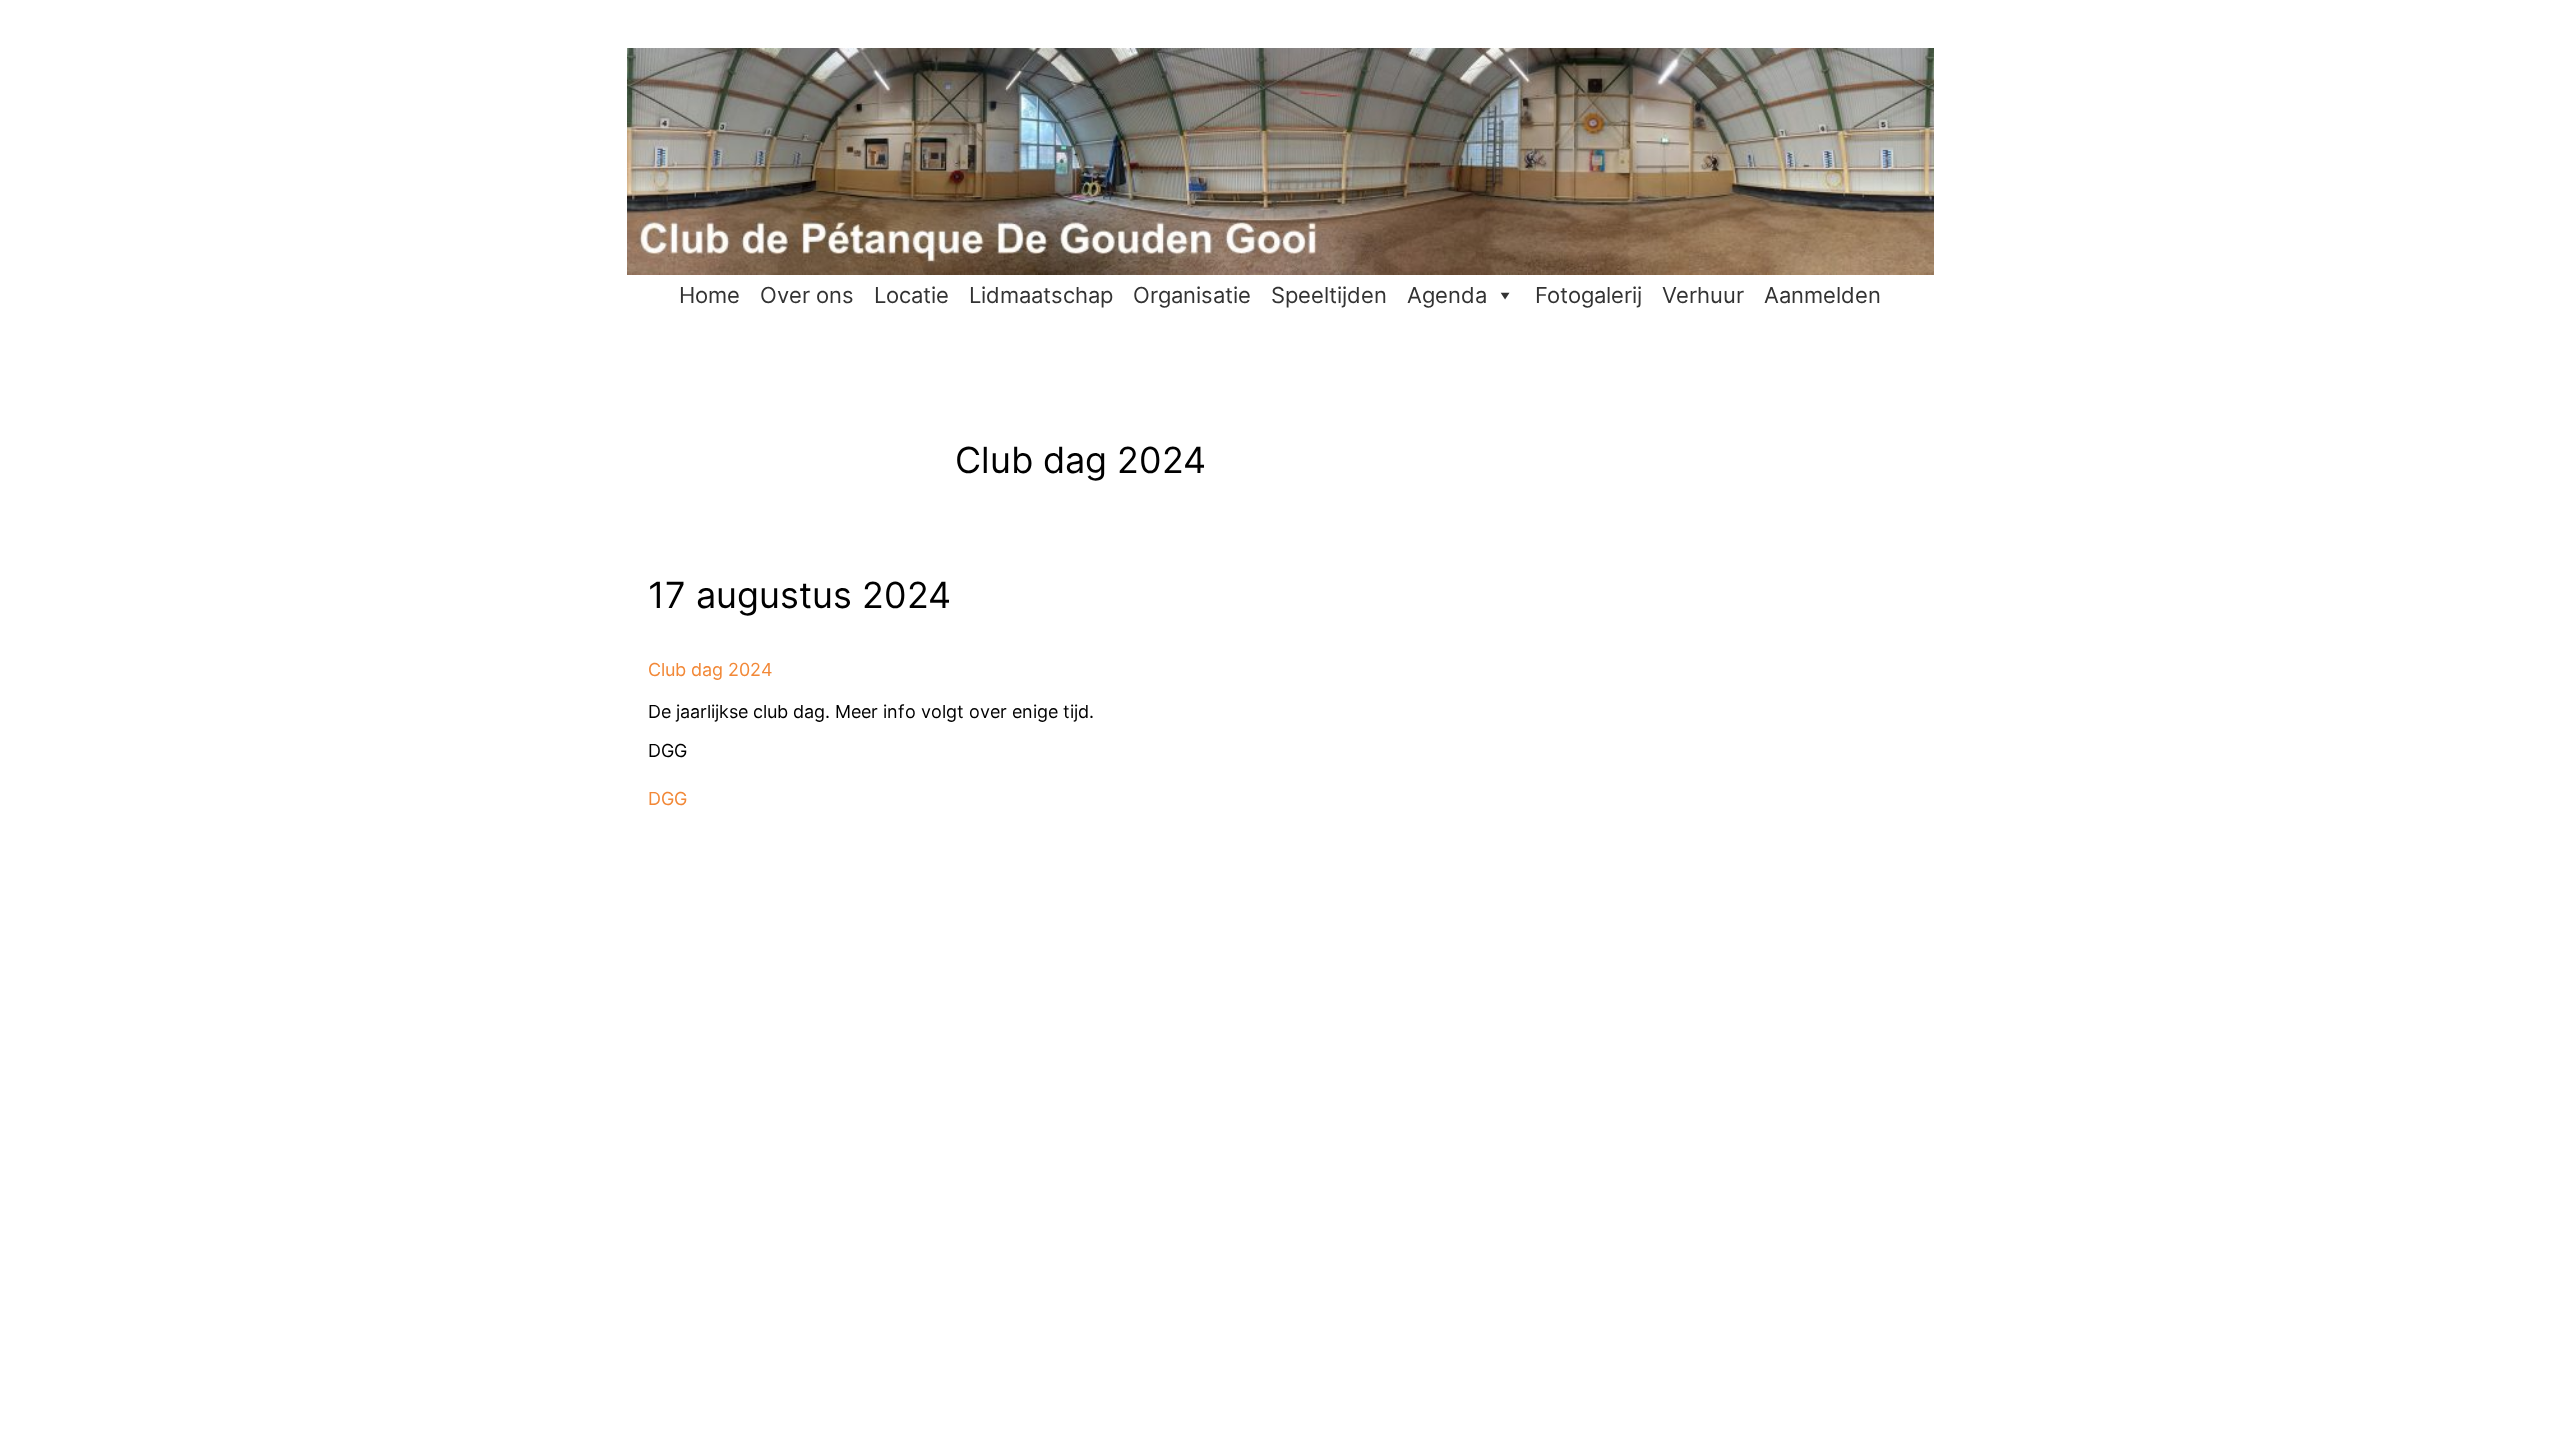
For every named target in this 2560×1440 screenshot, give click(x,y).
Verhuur (1703, 295)
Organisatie (1192, 295)
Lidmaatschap (1041, 295)
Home (709, 295)
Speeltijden (1329, 295)
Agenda (1447, 295)
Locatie (911, 295)
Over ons (807, 295)
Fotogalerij (1588, 295)
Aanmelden (1822, 295)
